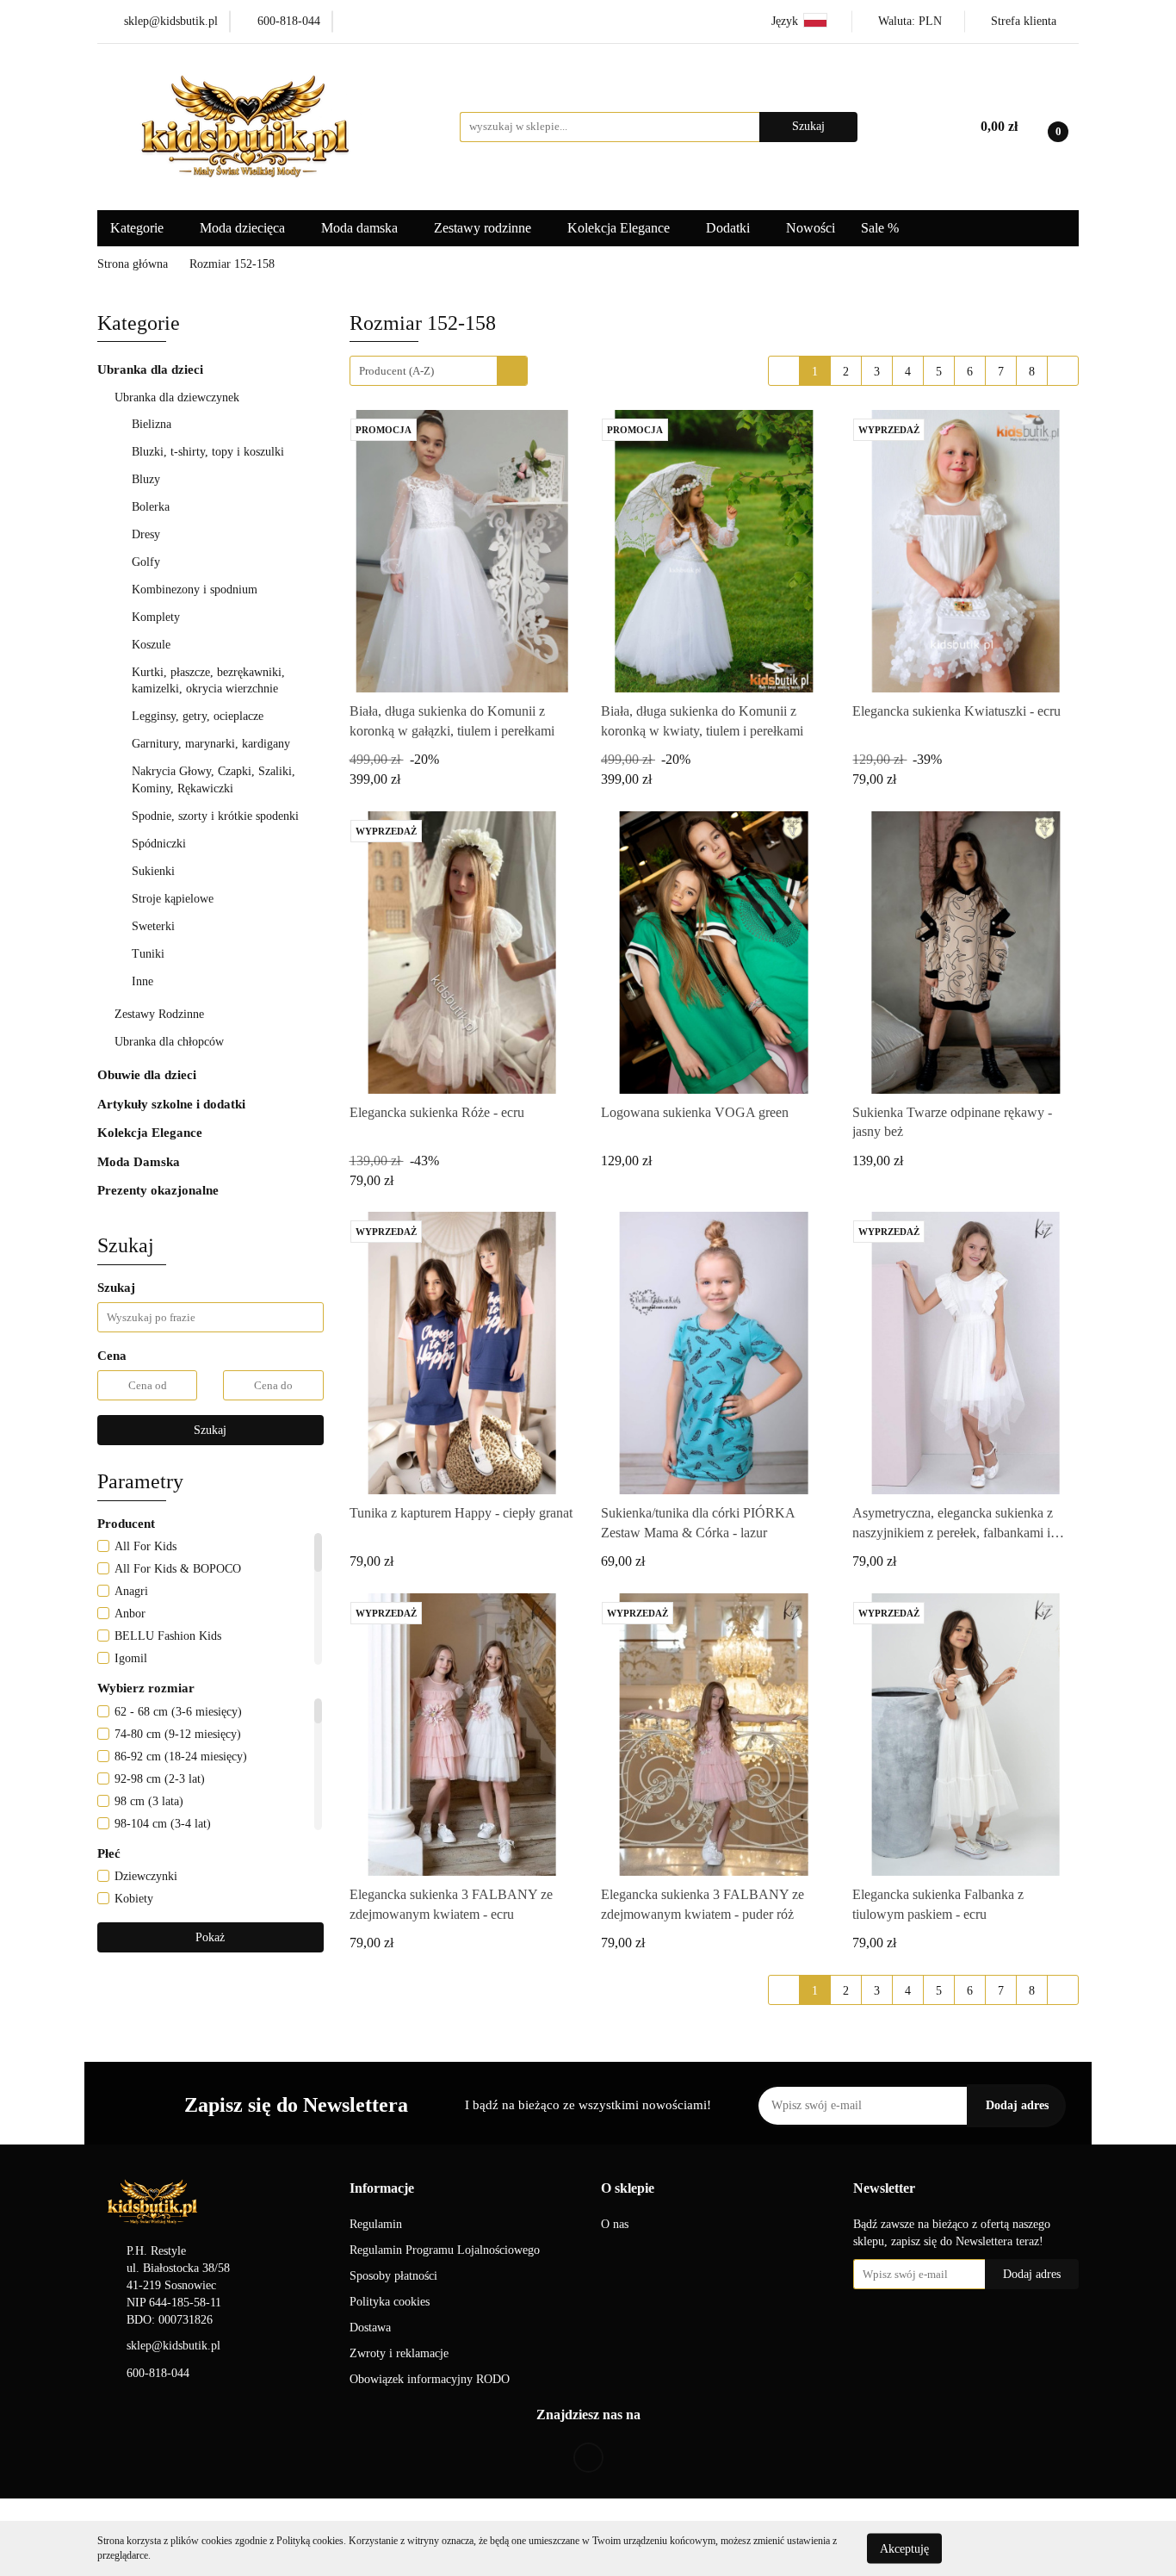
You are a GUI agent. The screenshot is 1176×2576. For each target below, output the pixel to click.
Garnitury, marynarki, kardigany (213, 744)
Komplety (158, 617)
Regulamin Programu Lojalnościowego (445, 2250)
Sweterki (155, 926)
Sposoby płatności (393, 2276)
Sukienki (155, 871)
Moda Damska (140, 1162)
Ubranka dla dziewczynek (179, 397)
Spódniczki (161, 844)
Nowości (811, 228)
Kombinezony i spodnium (196, 590)
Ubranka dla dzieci (152, 369)
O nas (615, 2224)
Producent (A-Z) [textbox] (396, 371)
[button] (382, 2189)
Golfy (148, 562)
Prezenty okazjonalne (160, 1190)
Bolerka (152, 507)
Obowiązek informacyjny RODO (430, 2379)
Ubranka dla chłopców (171, 1042)
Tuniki (150, 954)
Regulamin (376, 2224)
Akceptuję (904, 2548)
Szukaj (210, 1430)
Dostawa (370, 2328)
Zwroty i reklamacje (399, 2353)
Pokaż (210, 1937)
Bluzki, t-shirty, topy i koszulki (210, 452)
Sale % (880, 228)
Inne (144, 981)
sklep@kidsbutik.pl (173, 2346)
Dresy (148, 534)
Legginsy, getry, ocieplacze (199, 716)
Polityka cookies (390, 2302)
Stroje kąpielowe (174, 899)
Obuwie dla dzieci (149, 1075)
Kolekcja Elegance (620, 228)
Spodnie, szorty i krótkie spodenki (217, 816)
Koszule (153, 645)
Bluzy (148, 479)
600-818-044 (158, 2373)
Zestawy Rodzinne (159, 1014)
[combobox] (439, 371)
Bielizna (153, 424)
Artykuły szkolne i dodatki (173, 1104)
